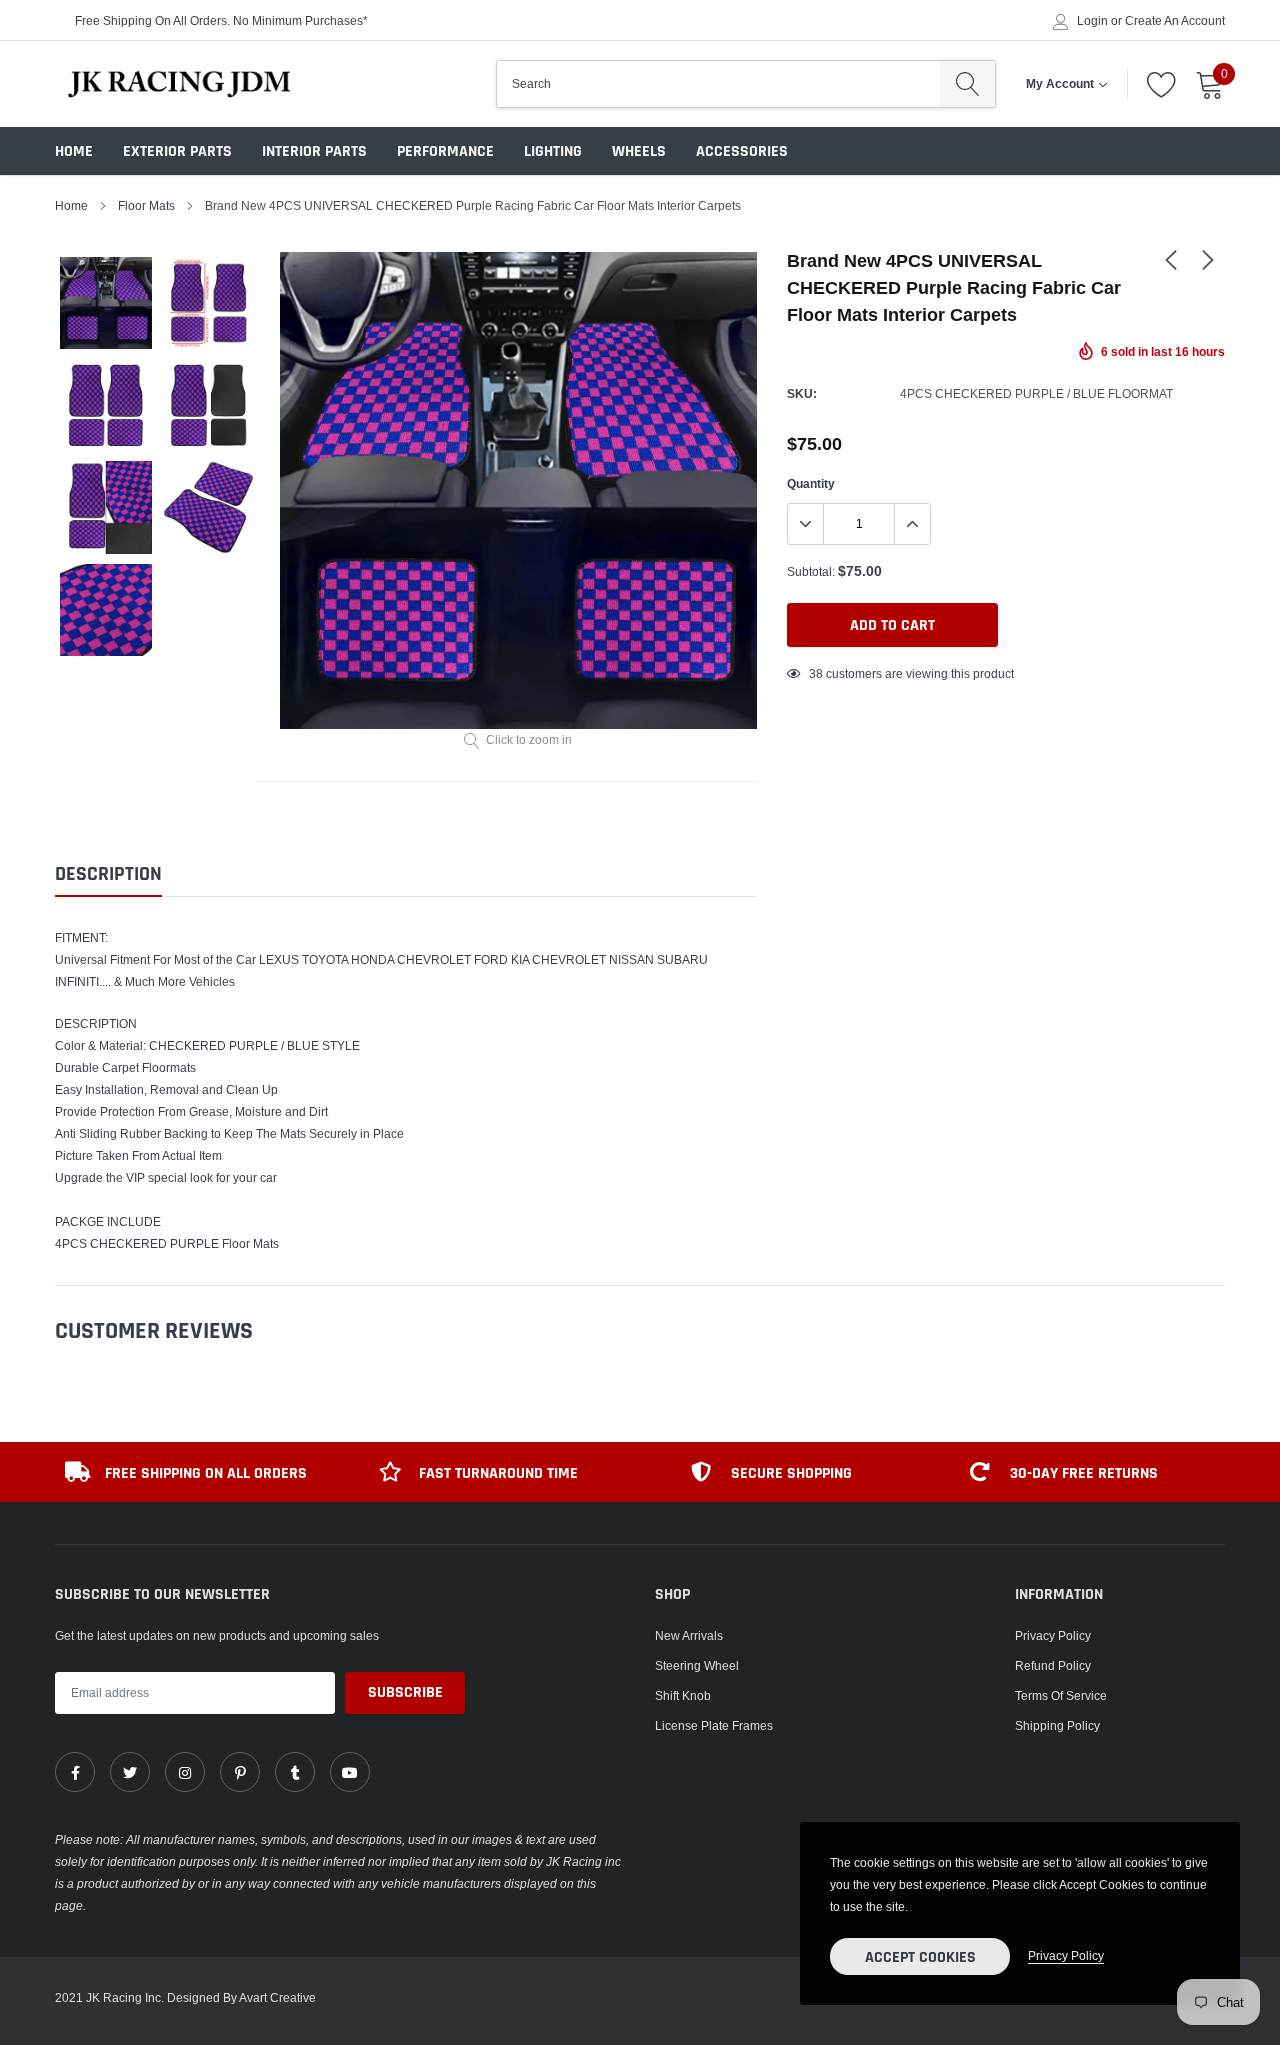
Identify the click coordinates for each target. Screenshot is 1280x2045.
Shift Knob (683, 1695)
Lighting (553, 151)
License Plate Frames (714, 1725)
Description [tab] (108, 874)
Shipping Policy (1057, 1725)
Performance (445, 151)
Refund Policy (1053, 1665)
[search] (967, 84)
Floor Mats (146, 205)
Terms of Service (1061, 1695)
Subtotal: (811, 571)
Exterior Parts (177, 151)
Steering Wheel (697, 1665)
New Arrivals (689, 1635)
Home (74, 151)
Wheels (639, 151)
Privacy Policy (1053, 1635)
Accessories (742, 151)
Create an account (1175, 21)
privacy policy (1066, 1955)
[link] (1171, 259)
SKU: (802, 393)
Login (1092, 21)
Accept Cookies (920, 1957)
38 (816, 673)
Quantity (811, 483)
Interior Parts (314, 151)
